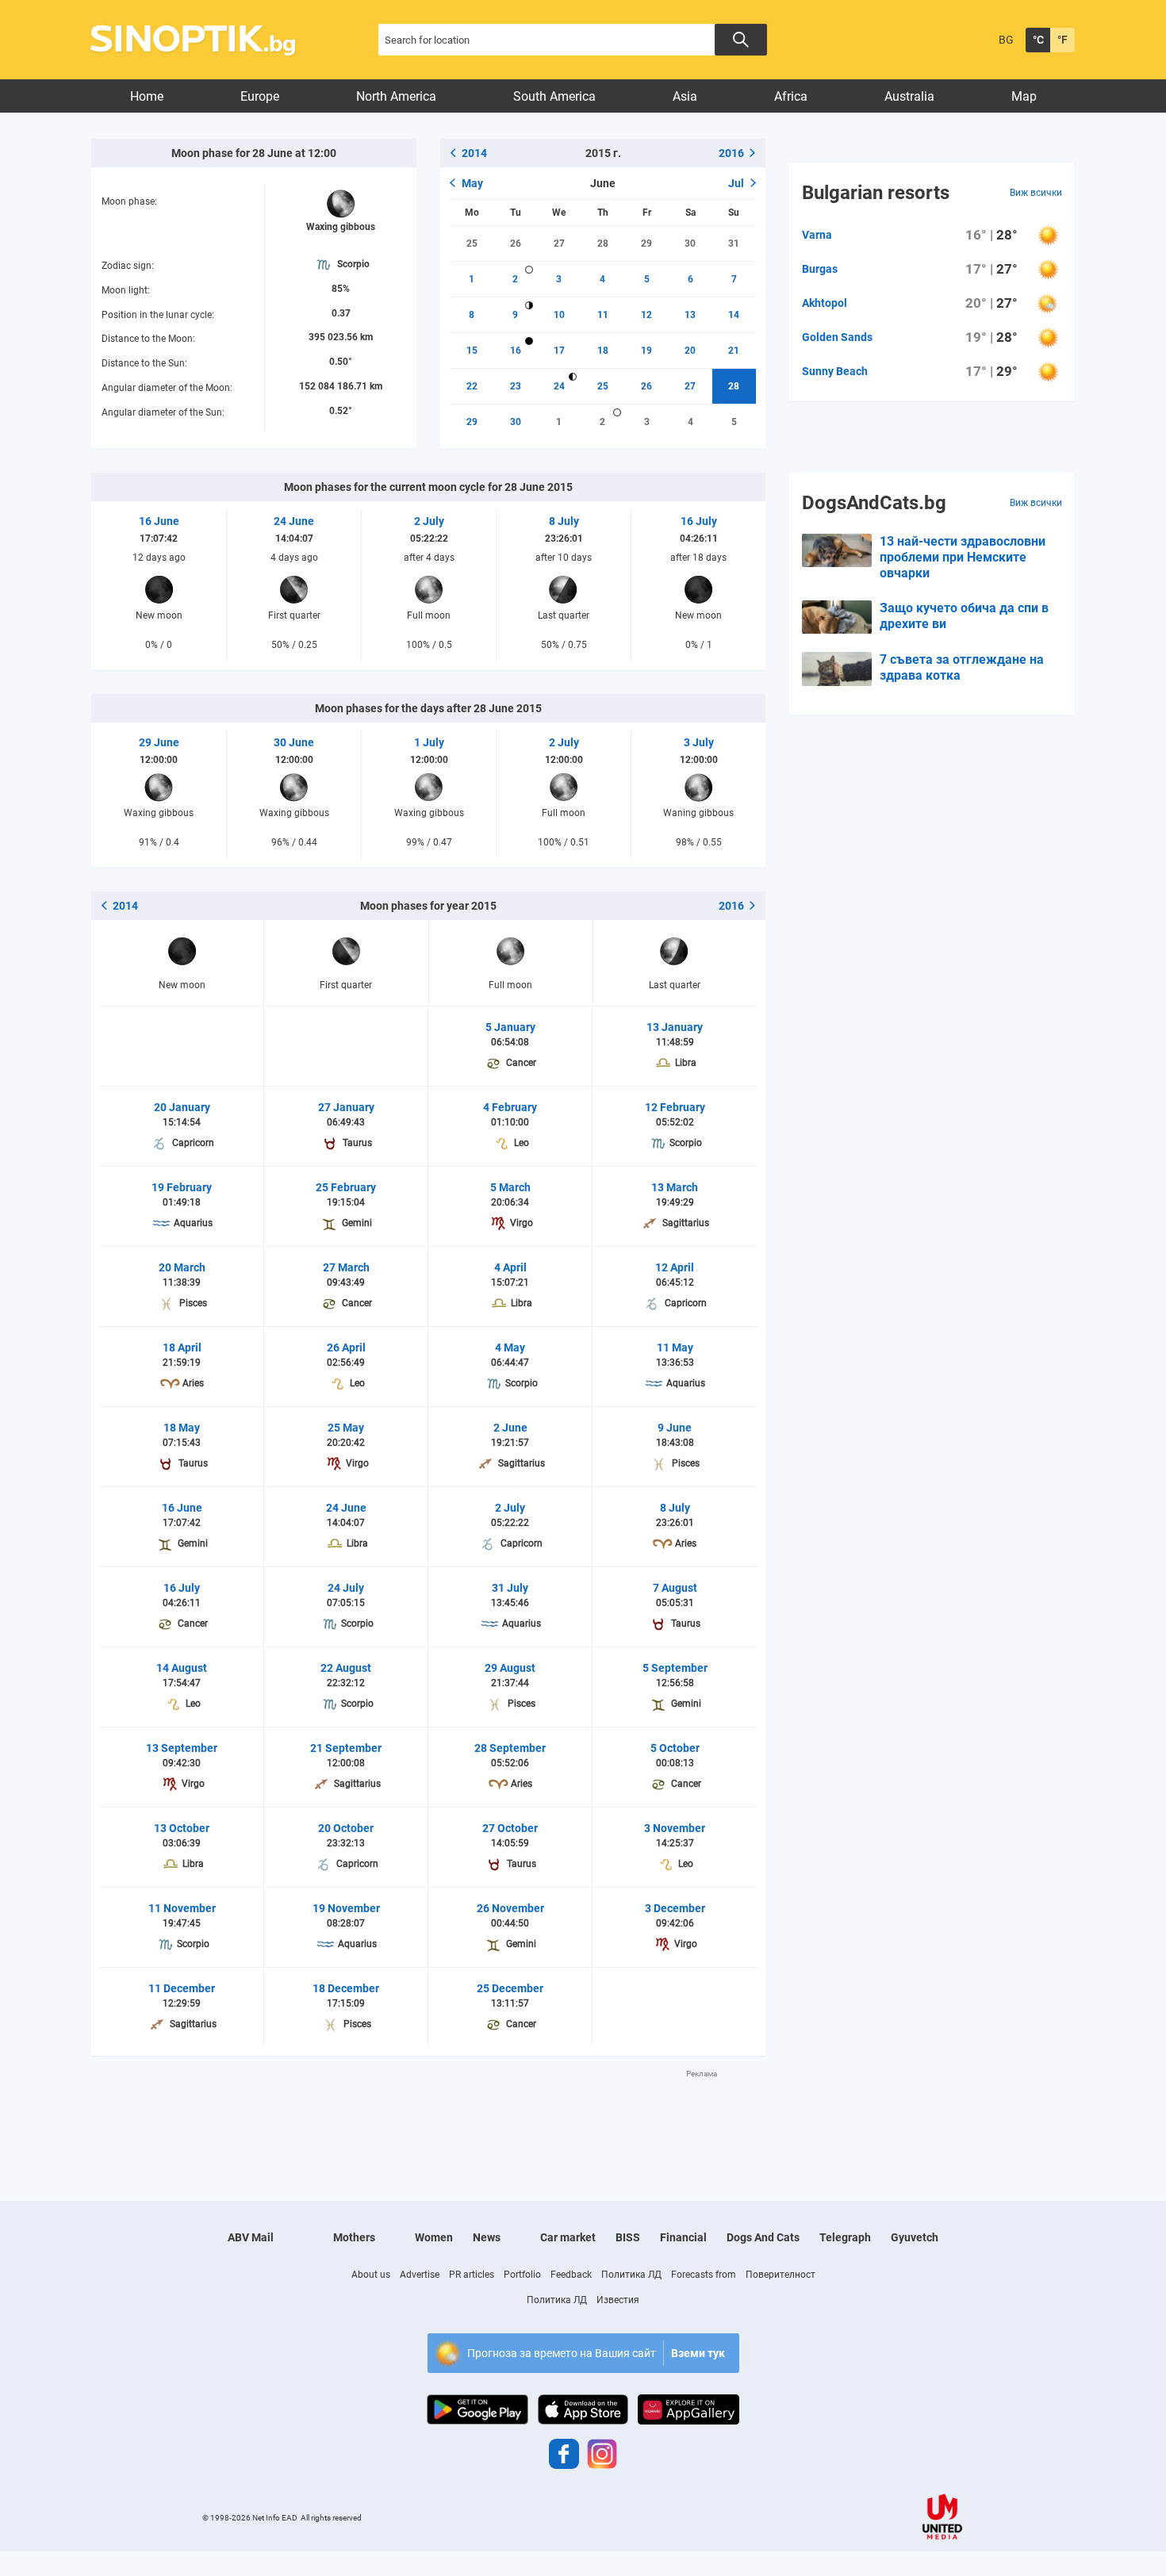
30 (690, 243)
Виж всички (1036, 193)
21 (734, 351)
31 (734, 243)
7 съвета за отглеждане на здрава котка (962, 667)
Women (434, 2237)
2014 (474, 153)
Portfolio (522, 2275)
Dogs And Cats (763, 2237)
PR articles (472, 2275)
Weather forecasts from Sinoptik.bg (202, 40)
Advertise (420, 2275)
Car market (568, 2237)
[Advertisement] (428, 2115)
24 (559, 386)
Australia (909, 96)
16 (516, 351)
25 (472, 243)
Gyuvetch (915, 2237)
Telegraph (845, 2237)
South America (554, 96)
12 (646, 315)
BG (1006, 40)
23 (516, 386)
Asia (685, 96)
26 (516, 243)
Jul (736, 183)
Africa (791, 96)
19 (646, 351)
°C (1038, 40)
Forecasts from (704, 2275)
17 (559, 351)
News (487, 2237)
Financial (683, 2237)
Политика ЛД (631, 2275)
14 (734, 315)
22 (472, 386)
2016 (731, 153)
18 (603, 351)
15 (472, 351)
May (472, 183)
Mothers (354, 2237)
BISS (628, 2237)
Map (1024, 96)
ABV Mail (251, 2237)
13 (690, 315)
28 (603, 243)
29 (646, 243)
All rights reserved (331, 2518)
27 (559, 243)
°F (1062, 40)
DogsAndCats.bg (874, 503)
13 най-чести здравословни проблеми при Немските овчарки (963, 557)
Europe (260, 96)
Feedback (571, 2275)
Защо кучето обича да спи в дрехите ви (964, 616)
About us (371, 2275)
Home (147, 96)
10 (559, 315)
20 (690, 351)
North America (396, 96)
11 (603, 315)
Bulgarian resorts (876, 193)
